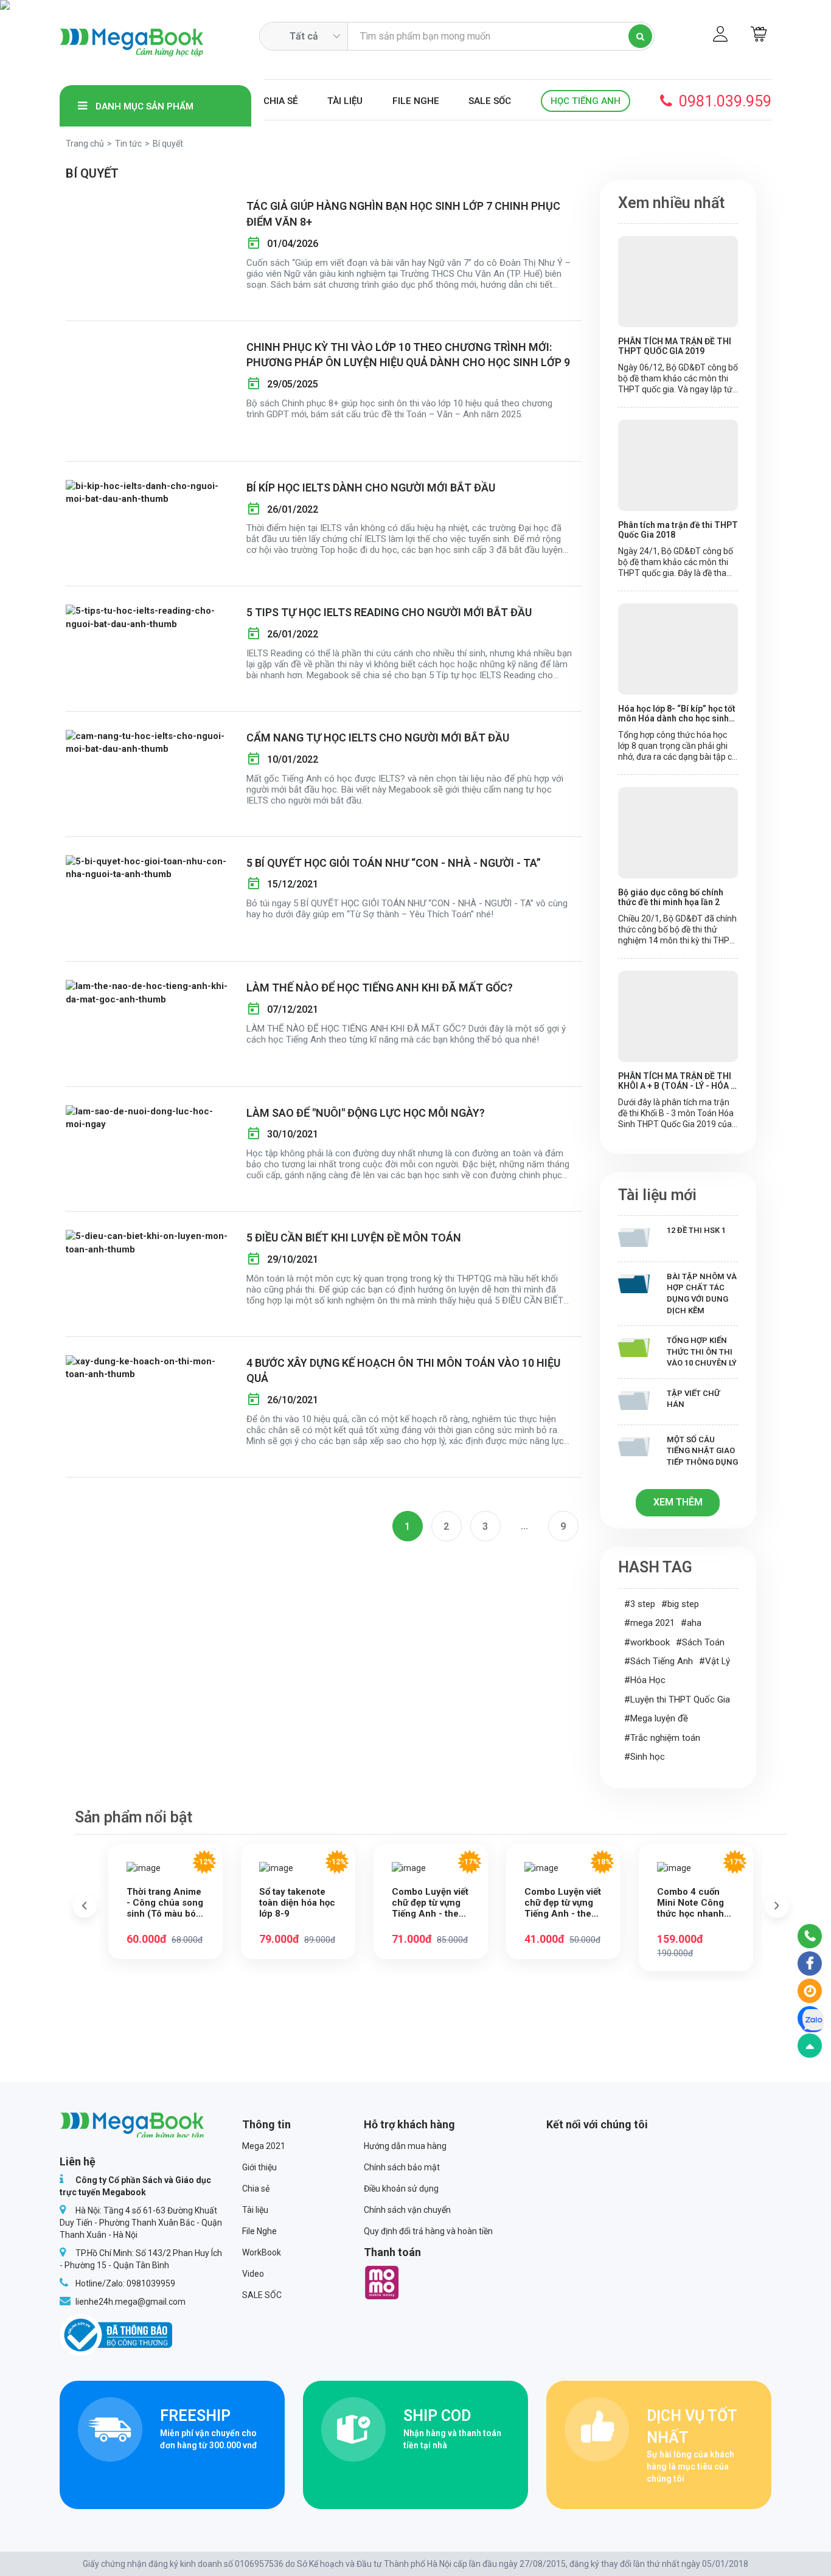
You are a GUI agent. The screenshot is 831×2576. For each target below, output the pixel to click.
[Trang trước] (85, 1906)
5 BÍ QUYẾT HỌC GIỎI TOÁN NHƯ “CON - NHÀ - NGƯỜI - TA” (394, 863)
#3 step (640, 1604)
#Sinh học (645, 1757)
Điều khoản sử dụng (401, 2189)
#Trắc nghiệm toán (662, 1738)
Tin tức (128, 144)
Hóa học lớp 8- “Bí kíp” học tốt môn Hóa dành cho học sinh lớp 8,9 (677, 713)
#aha (691, 1623)
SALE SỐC (490, 101)
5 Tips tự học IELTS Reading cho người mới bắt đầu (389, 612)
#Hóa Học (645, 1680)
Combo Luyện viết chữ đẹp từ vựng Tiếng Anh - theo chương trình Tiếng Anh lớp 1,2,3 (430, 1903)
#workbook (647, 1642)
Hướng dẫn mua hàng (405, 2146)
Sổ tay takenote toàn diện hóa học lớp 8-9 (297, 1903)
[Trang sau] (777, 1906)
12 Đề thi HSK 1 (696, 1230)
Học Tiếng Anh (586, 101)
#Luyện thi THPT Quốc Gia (677, 1699)
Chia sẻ (280, 101)
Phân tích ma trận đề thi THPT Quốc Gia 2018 (678, 530)
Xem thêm (678, 1502)
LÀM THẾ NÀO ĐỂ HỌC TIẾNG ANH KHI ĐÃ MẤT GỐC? (380, 988)
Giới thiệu (259, 2167)
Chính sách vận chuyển (407, 2210)
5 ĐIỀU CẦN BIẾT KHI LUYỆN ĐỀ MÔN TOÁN (354, 1238)
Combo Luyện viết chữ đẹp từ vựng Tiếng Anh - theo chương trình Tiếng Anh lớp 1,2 (563, 1903)
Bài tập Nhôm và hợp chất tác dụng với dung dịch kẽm (702, 1293)
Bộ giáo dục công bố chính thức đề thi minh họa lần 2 (671, 897)
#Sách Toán (700, 1642)
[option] (165, 1901)
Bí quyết (168, 144)
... (524, 1526)
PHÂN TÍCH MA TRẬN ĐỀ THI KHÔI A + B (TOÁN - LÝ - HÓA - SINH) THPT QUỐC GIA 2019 (676, 1081)
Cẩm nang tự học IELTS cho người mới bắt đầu (378, 738)
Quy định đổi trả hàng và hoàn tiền (428, 2231)
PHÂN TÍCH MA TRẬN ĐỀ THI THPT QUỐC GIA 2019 (675, 346)
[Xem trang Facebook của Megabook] (810, 1963)
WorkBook (262, 2252)
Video (253, 2274)
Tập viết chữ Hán (693, 1399)
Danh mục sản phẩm (143, 106)
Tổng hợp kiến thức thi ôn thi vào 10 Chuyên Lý (702, 1352)
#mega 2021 (649, 1623)
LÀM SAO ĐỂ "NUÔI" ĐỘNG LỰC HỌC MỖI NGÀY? (366, 1113)
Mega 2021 (264, 2146)
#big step (680, 1604)
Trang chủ (85, 144)
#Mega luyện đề (656, 1718)
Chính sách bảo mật (402, 2167)
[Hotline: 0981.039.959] (810, 1936)
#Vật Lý (715, 1661)
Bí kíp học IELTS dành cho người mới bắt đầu (371, 488)
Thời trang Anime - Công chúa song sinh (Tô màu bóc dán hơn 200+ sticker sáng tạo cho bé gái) (165, 1903)
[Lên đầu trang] (810, 2046)
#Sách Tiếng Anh (659, 1661)
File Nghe (416, 101)
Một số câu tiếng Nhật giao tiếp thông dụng (702, 1451)
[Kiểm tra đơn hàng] (810, 1991)
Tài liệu (345, 101)
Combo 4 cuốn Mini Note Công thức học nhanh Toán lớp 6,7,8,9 (691, 1903)
